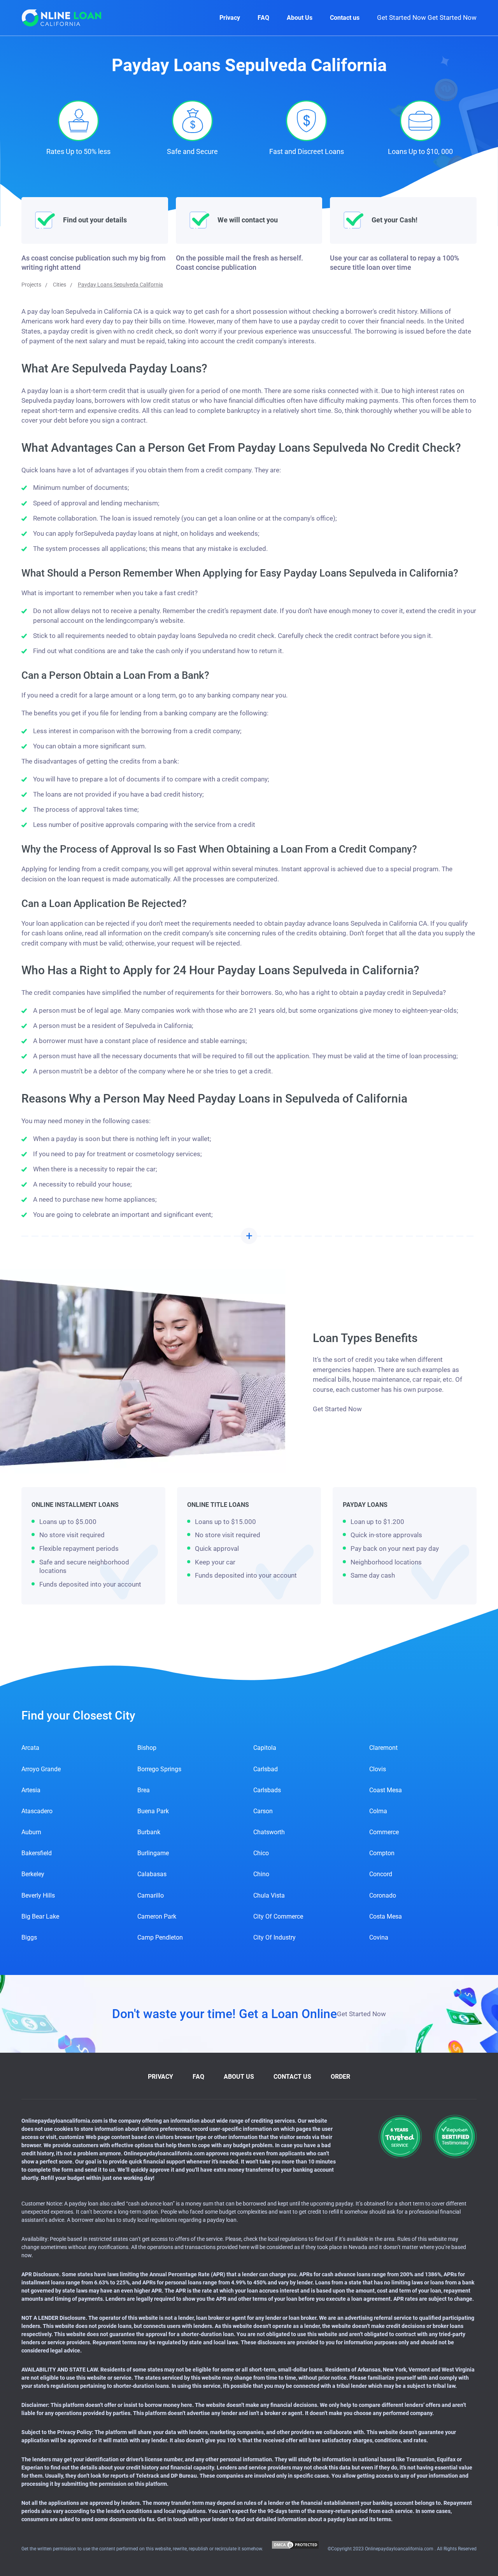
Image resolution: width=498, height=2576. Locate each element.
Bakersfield (37, 1853)
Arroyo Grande (41, 1769)
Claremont (383, 1748)
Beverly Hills (38, 1895)
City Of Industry (274, 1937)
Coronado (383, 1895)
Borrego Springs (159, 1769)
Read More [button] (249, 1236)
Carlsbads (267, 1790)
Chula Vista (269, 1895)
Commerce (384, 1832)
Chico (261, 1853)
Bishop (147, 1748)
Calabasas (152, 1874)
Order (340, 2077)
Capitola (265, 1748)
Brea (144, 1790)
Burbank (149, 1832)
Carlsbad (266, 1769)
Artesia (31, 1790)
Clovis (378, 1769)
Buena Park (153, 1811)
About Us (300, 18)
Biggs (29, 1937)
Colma (378, 1811)
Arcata (30, 1748)
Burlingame (153, 1853)
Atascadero (37, 1811)
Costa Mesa (386, 1916)
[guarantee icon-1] (400, 2136)
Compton (382, 1853)
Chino (261, 1874)
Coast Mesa (386, 1790)
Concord (381, 1874)
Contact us (345, 18)
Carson (263, 1811)
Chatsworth (269, 1832)
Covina (379, 1937)
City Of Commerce (278, 1916)
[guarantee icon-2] (455, 2136)
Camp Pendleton (160, 1937)
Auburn (31, 1832)
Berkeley (33, 1874)
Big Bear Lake (40, 1916)
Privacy (230, 18)
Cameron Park (157, 1916)
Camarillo (151, 1895)
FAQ (263, 18)
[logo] (62, 18)
